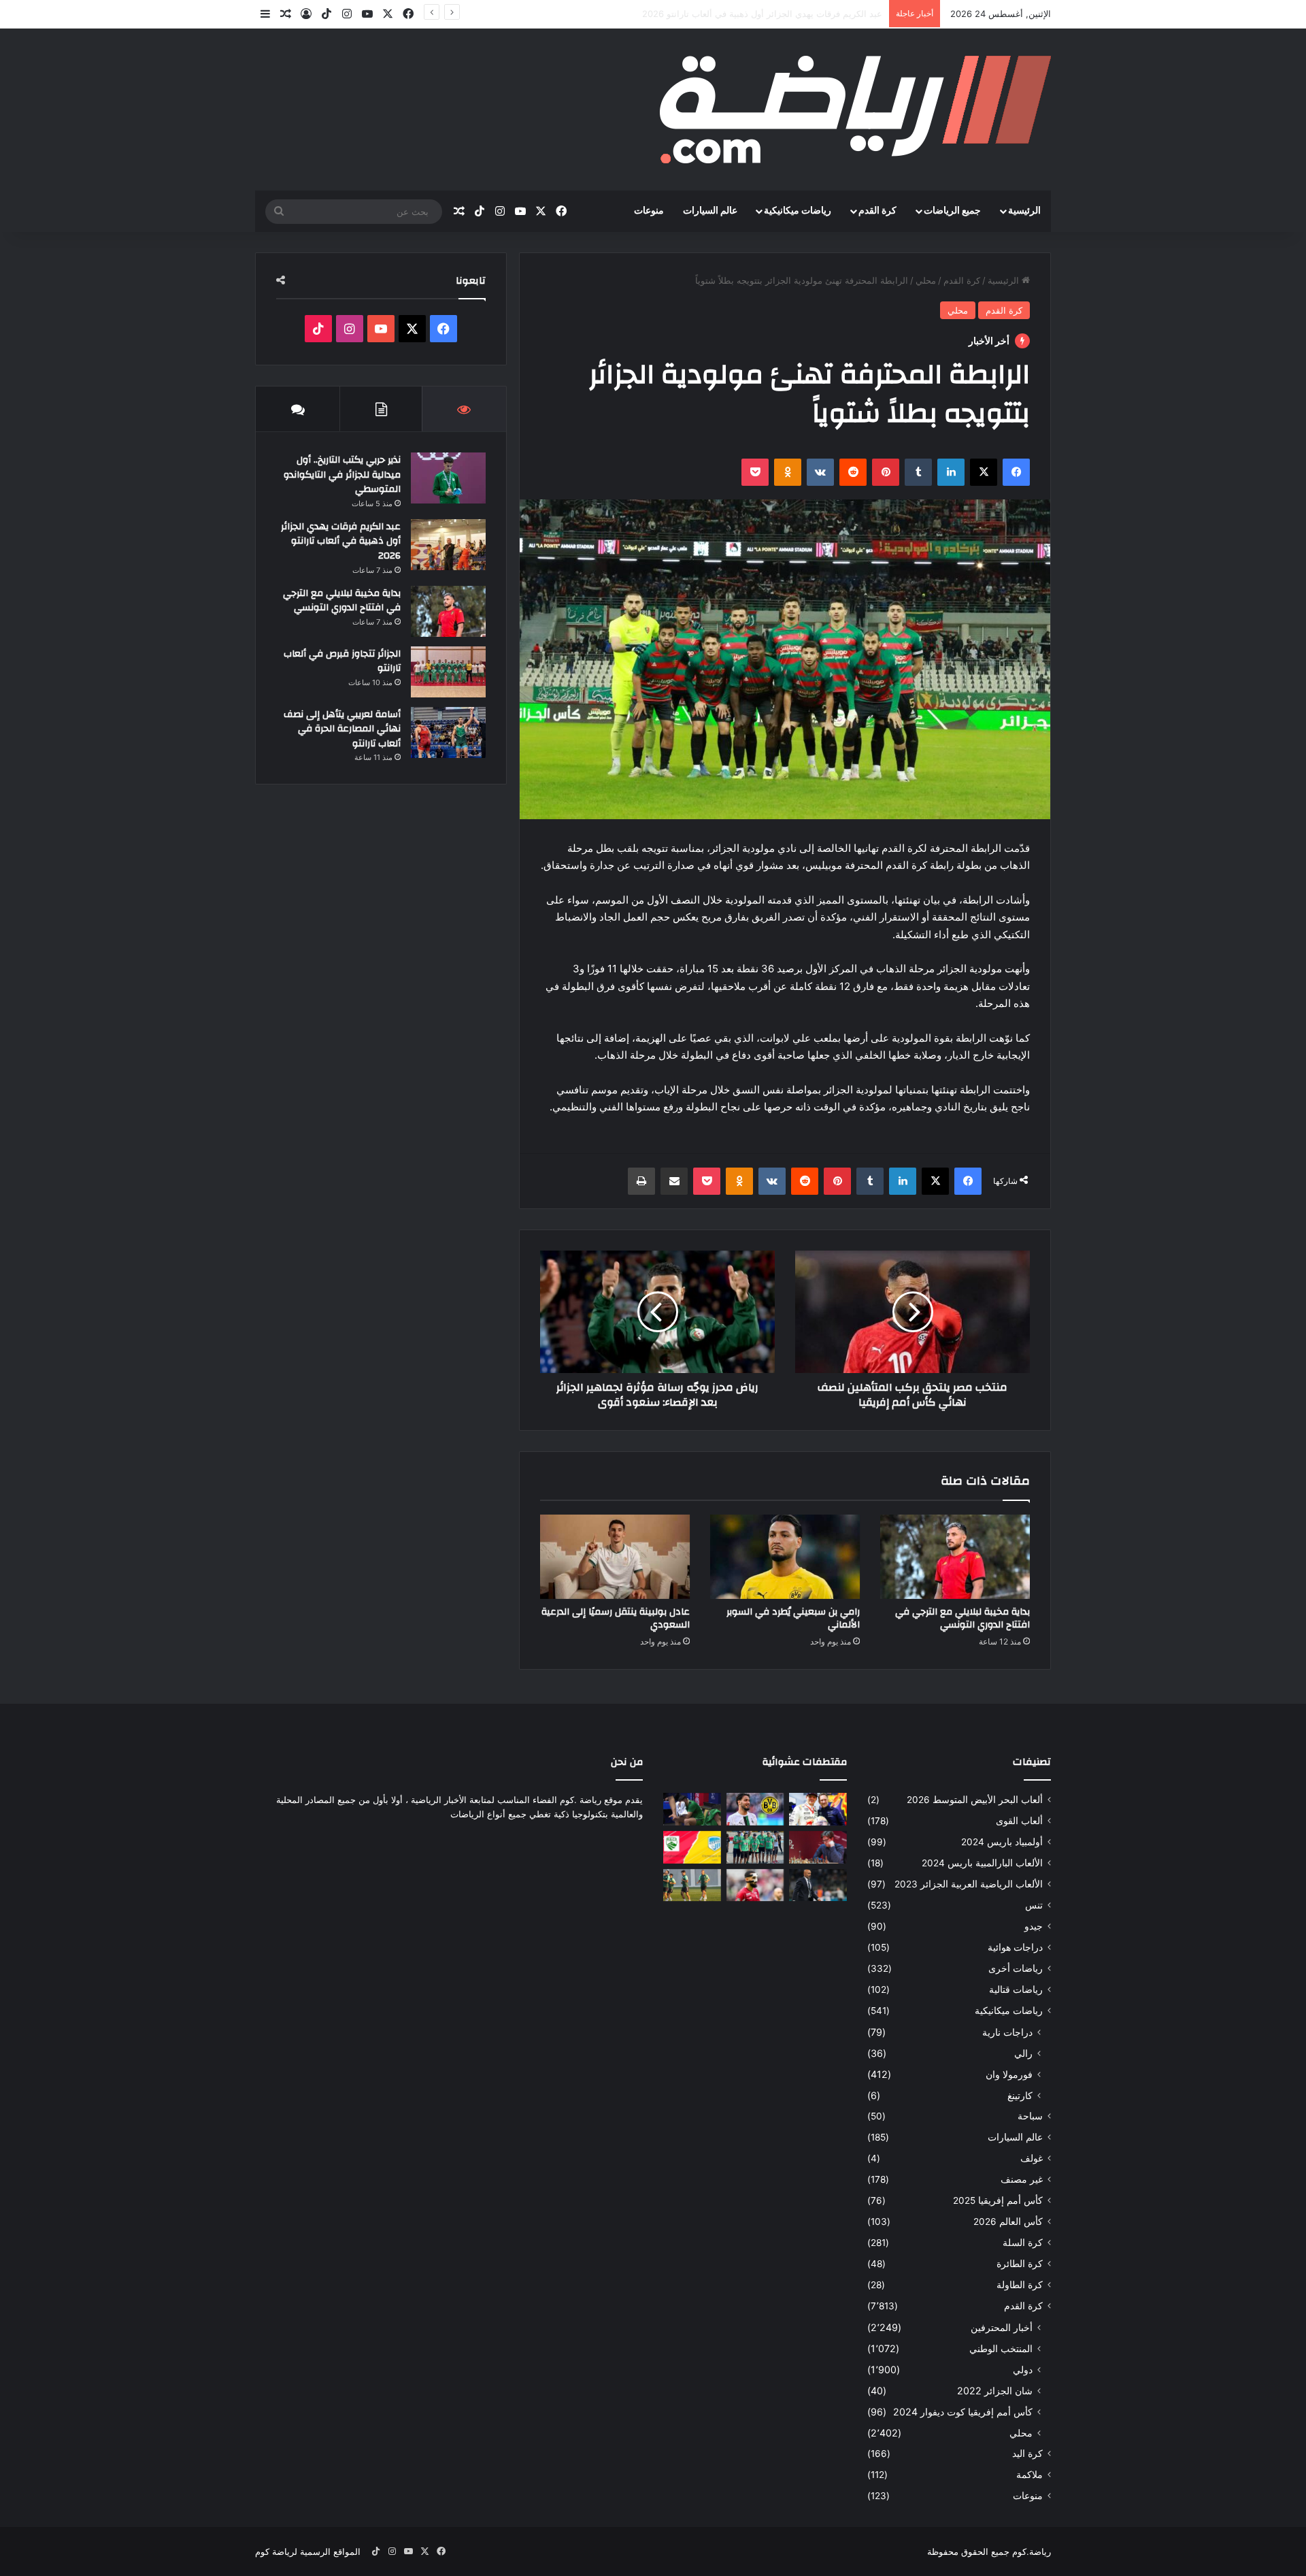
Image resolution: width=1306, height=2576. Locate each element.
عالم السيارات (710, 211)
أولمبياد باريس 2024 (1002, 1842)
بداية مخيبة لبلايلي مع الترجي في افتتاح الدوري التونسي (778, 14)
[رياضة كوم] (855, 110)
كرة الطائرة (1020, 2264)
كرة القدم (877, 211)
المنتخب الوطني (1001, 2348)
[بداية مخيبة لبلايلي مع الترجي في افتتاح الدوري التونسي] (955, 1557)
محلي (926, 280)
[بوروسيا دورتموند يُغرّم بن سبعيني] (755, 1809)
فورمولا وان (1009, 2074)
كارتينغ (1020, 2095)
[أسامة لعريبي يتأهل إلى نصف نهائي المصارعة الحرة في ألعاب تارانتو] (448, 732)
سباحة (1030, 2116)
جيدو (1034, 1926)
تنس (1034, 1905)
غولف (1032, 2158)
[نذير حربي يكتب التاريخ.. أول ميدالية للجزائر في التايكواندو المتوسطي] (448, 478)
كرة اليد (1027, 2454)
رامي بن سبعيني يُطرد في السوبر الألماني (793, 1618)
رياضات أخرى (1016, 1968)
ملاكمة (1029, 2475)
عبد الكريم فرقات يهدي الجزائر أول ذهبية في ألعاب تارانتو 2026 (341, 541)
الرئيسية (1024, 211)
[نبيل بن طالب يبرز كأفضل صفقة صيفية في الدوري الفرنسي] (755, 1885)
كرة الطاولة (1020, 2285)
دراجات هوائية (1015, 1947)
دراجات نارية (1007, 2032)
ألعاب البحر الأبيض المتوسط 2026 (975, 1800)
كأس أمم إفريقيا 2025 (998, 2200)
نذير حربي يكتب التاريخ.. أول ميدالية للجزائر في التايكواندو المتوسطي (342, 475)
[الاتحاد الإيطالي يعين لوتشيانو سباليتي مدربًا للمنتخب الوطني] (818, 1885)
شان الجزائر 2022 (995, 2391)
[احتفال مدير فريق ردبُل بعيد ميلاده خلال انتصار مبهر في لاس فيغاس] (818, 1809)
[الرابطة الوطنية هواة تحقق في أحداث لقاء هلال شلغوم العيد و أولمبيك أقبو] (692, 1847)
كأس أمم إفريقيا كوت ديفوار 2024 (963, 2412)
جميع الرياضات (952, 211)
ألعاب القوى (1019, 1821)
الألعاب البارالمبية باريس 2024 (982, 1863)
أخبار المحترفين (1002, 2327)
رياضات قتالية (1016, 1989)
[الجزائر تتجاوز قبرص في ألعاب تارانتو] (448, 672)
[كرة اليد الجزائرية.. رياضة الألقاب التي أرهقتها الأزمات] (692, 1809)
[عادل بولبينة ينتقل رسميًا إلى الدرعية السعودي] (615, 1557)
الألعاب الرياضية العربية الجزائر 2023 (969, 1884)
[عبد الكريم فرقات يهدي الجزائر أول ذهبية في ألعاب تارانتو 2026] (448, 545)
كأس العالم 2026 (1008, 2222)
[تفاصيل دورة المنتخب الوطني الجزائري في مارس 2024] (692, 1885)
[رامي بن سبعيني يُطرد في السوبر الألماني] (785, 1557)
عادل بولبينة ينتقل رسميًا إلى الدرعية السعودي (616, 1618)
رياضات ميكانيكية (798, 211)
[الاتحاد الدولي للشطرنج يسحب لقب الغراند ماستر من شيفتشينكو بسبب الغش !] (818, 1847)
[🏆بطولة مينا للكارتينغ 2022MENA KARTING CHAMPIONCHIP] (755, 1847)
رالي (1023, 2053)
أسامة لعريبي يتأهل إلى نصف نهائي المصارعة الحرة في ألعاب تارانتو (342, 729)
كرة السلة (1023, 2243)
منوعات (649, 211)
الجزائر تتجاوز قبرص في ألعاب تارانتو (342, 661)
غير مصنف (1022, 2179)
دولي (1023, 2369)
